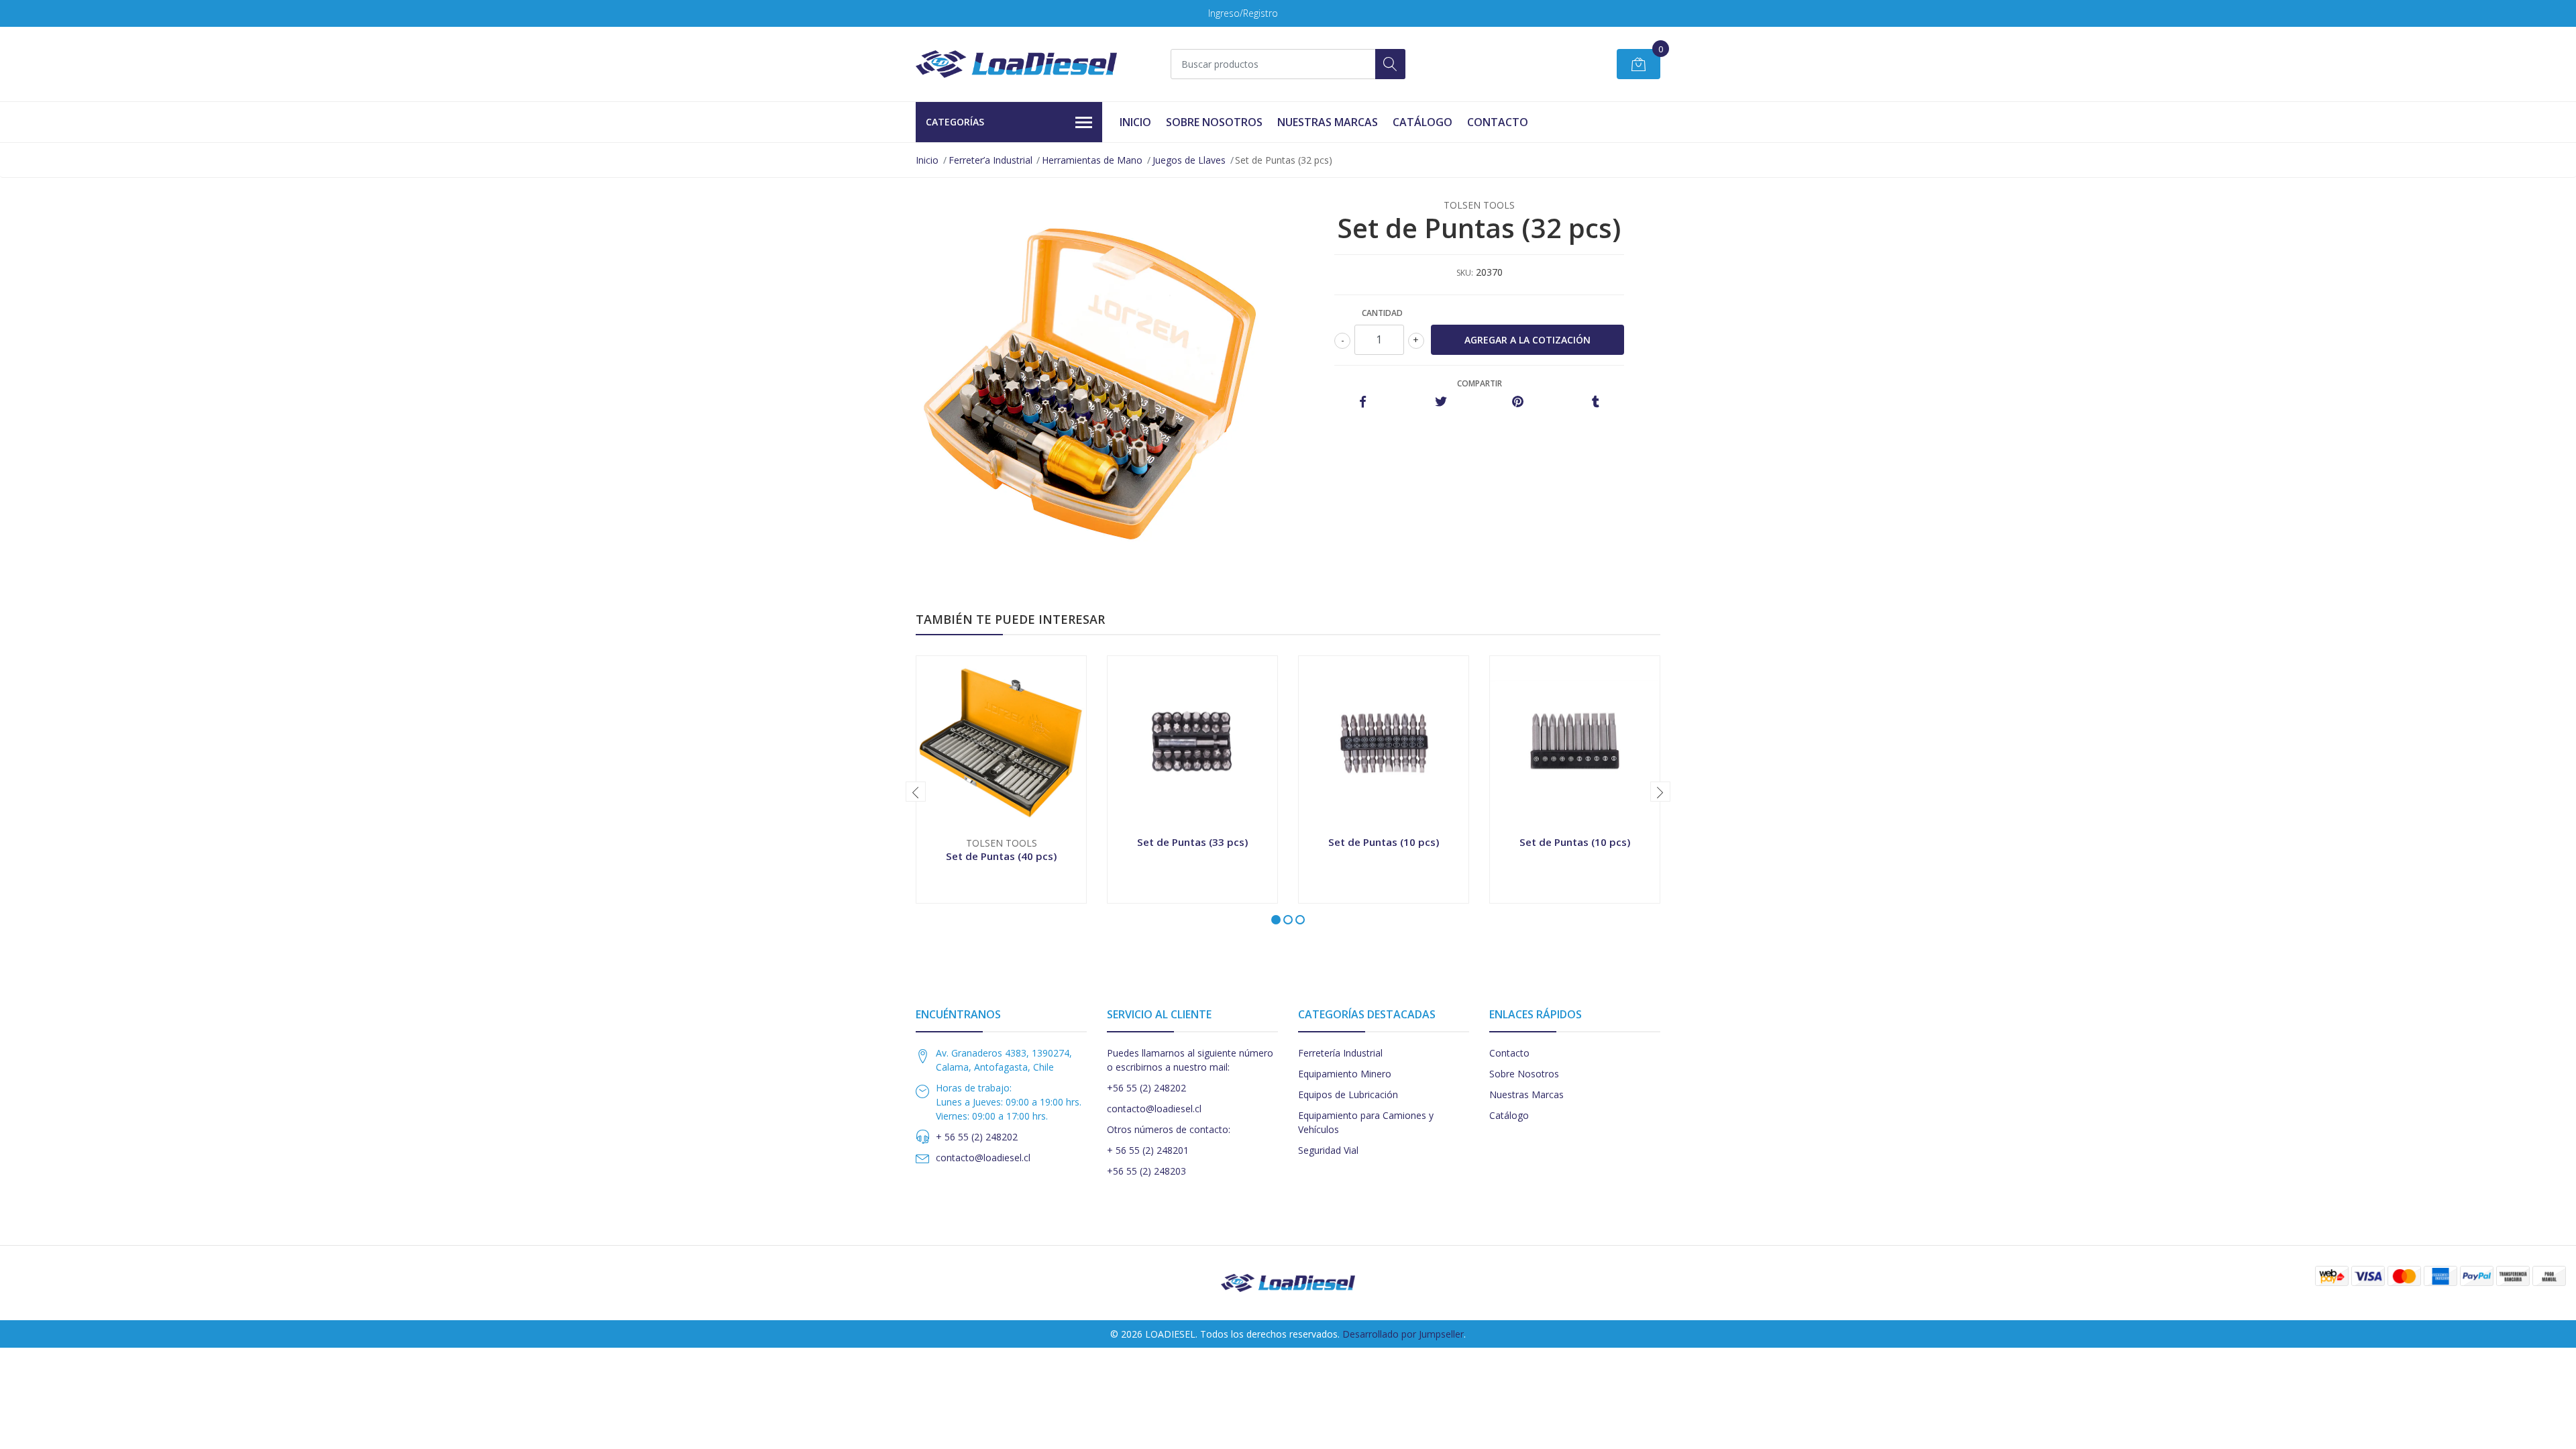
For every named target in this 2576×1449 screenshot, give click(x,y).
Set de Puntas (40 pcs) (1001, 856)
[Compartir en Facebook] (1363, 402)
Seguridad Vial (1328, 1150)
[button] (1276, 920)
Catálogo (1423, 122)
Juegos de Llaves (1189, 160)
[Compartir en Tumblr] (1596, 402)
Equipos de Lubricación (1348, 1094)
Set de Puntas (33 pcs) (1192, 842)
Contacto (1498, 122)
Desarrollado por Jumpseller (1403, 1334)
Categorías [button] (955, 122)
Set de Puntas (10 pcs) (1384, 842)
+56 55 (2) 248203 (1146, 1171)
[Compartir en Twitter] (1441, 402)
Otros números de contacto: (1169, 1129)
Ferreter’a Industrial (990, 160)
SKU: (1465, 273)
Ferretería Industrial (1340, 1053)
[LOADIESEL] (1016, 64)
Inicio (1135, 122)
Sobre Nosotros (1214, 122)
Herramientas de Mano (1092, 160)
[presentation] (916, 792)
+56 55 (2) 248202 (1146, 1088)
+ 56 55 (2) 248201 (1148, 1150)
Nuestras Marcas (1328, 122)
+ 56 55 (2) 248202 (977, 1137)
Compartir (1480, 383)
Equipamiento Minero (1345, 1074)
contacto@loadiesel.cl (983, 1158)
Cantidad (1382, 313)
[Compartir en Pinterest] (1518, 402)
